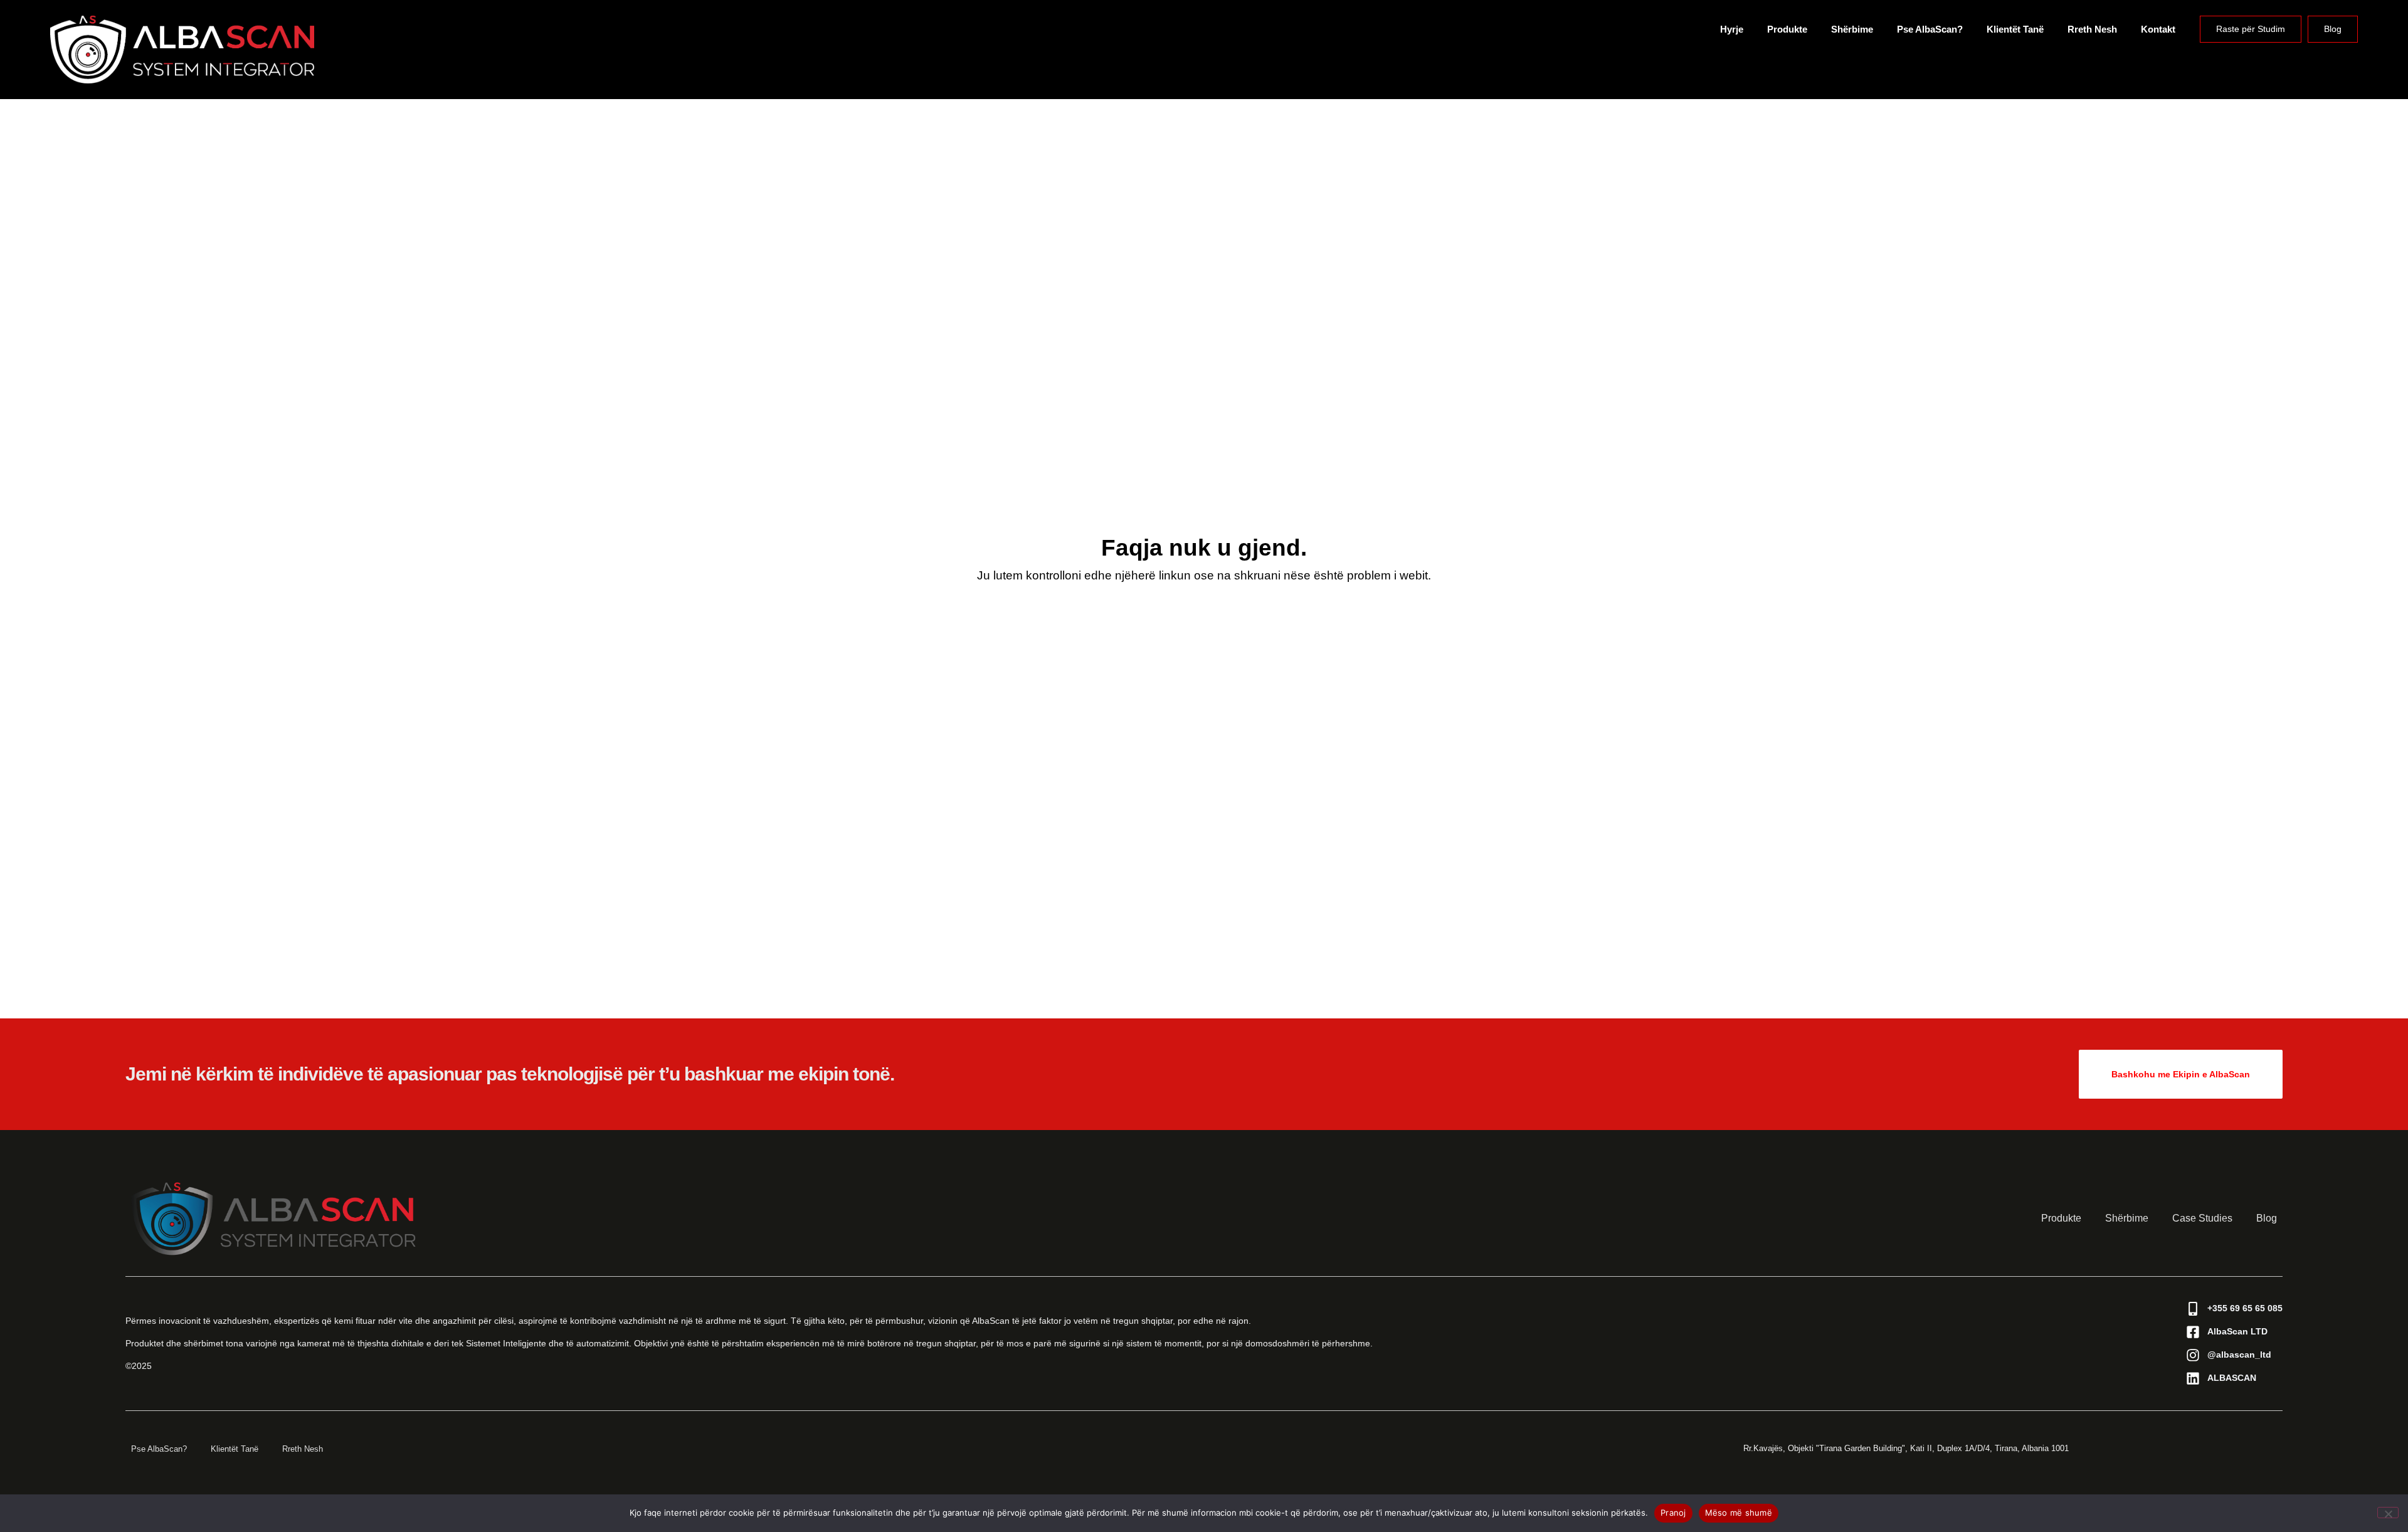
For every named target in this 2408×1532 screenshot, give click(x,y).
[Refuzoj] (2388, 1513)
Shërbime (1852, 29)
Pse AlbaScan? (1930, 29)
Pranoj (1673, 1513)
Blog (2333, 29)
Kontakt (2158, 29)
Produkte (1787, 29)
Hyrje (1732, 29)
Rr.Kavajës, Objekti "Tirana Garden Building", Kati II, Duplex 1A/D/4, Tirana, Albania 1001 (1906, 1448)
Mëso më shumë (1739, 1513)
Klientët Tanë (2015, 29)
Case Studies (2202, 1218)
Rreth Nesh (2092, 29)
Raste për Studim (2251, 29)
